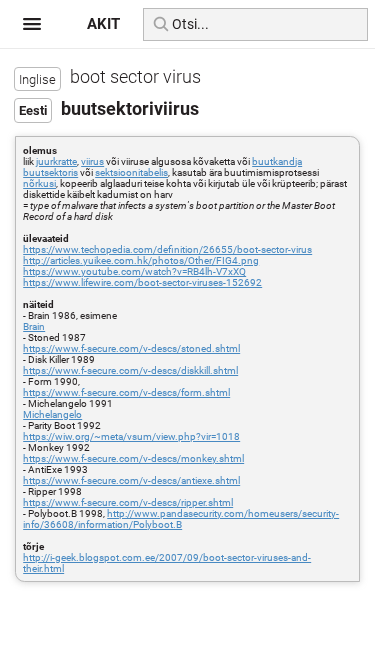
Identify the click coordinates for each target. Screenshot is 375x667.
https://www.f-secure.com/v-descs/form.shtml (126, 392)
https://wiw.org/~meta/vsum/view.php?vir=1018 (131, 436)
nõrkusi (39, 183)
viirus (92, 161)
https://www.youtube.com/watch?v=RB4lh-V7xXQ (134, 271)
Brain (34, 326)
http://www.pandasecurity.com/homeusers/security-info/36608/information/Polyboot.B (181, 519)
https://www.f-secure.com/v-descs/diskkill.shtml (130, 370)
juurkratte (56, 161)
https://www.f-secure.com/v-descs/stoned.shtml (131, 348)
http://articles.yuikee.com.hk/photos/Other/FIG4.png (141, 260)
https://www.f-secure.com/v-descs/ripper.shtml (128, 502)
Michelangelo (52, 414)
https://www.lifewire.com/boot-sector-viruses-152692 (142, 282)
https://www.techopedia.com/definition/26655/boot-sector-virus (167, 249)
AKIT (103, 24)
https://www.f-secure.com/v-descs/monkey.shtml (133, 458)
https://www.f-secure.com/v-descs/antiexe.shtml (131, 480)
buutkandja (277, 161)
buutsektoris (50, 172)
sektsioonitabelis (131, 172)
